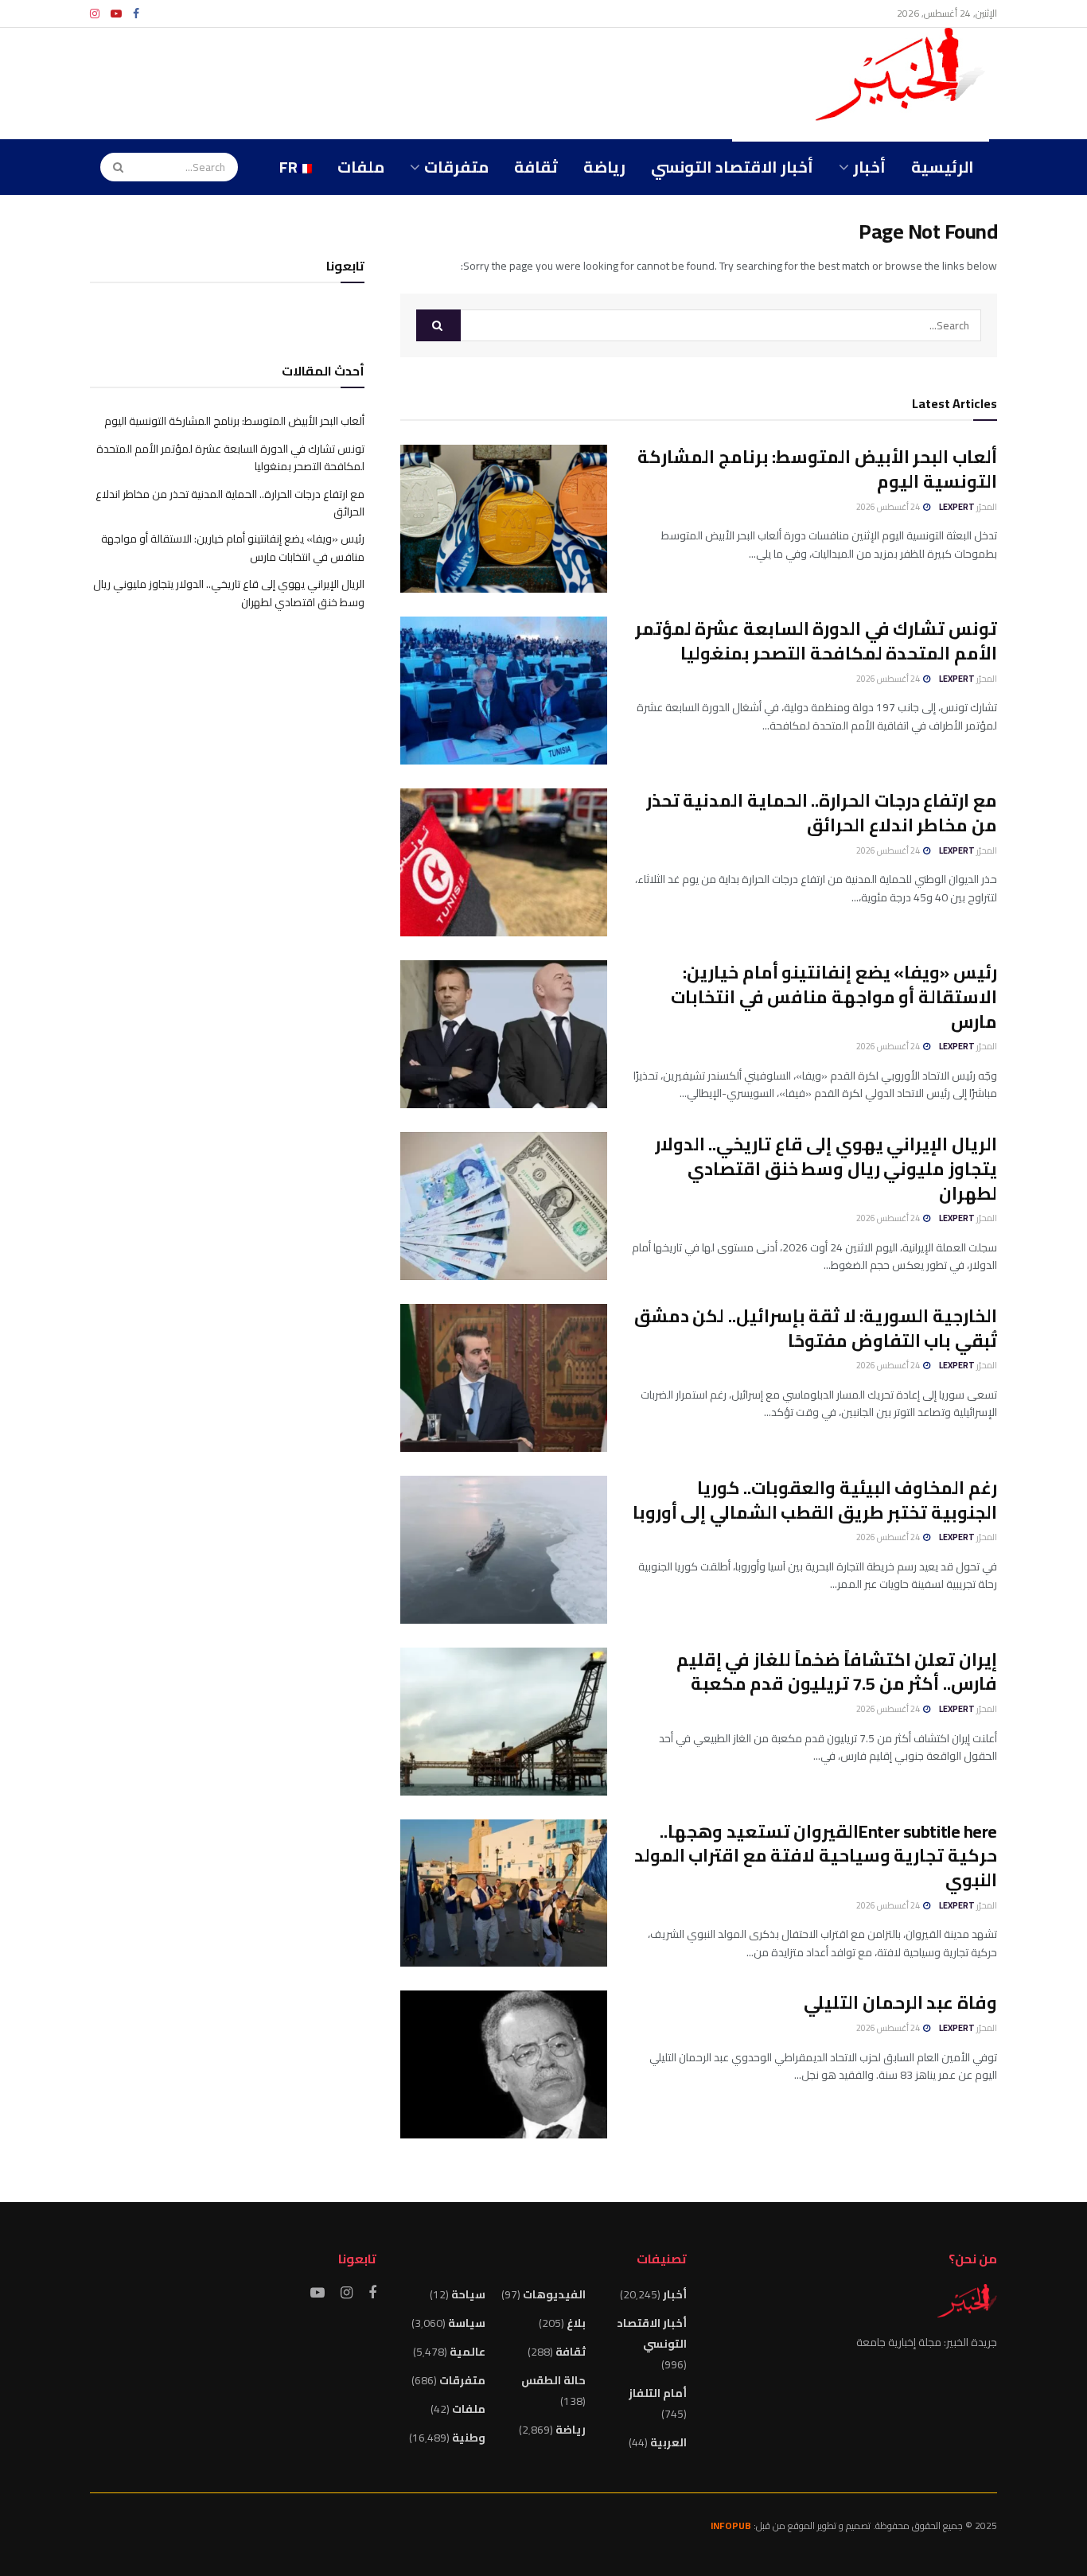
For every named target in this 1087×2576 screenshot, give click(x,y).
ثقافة (536, 167)
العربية (668, 2442)
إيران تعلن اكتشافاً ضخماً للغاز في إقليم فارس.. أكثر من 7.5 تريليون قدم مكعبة (837, 1672)
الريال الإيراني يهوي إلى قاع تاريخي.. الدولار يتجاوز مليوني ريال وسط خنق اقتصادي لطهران (826, 1169)
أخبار (869, 167)
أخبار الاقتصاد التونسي (732, 167)
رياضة (604, 167)
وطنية (469, 2438)
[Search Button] (113, 167)
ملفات (361, 167)
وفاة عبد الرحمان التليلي (900, 2002)
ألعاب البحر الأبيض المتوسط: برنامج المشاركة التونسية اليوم (817, 469)
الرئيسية (943, 167)
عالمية (468, 2352)
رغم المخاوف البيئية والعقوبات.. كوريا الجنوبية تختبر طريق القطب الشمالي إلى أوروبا (815, 1500)
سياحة (468, 2294)
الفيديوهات (554, 2294)
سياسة (467, 2323)
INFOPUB (731, 2525)
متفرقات (456, 167)
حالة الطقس (553, 2380)
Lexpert (957, 507)
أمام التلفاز (658, 2393)
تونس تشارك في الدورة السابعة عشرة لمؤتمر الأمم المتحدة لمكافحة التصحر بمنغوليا (816, 641)
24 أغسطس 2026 (889, 507)
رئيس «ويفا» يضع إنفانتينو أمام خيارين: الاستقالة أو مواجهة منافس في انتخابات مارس (834, 997)
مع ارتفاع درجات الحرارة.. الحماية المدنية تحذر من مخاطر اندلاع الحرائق (822, 813)
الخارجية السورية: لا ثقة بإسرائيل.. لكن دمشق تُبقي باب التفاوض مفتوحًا (816, 1328)
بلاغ (576, 2323)
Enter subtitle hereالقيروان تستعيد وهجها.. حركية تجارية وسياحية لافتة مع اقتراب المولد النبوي (816, 1856)
